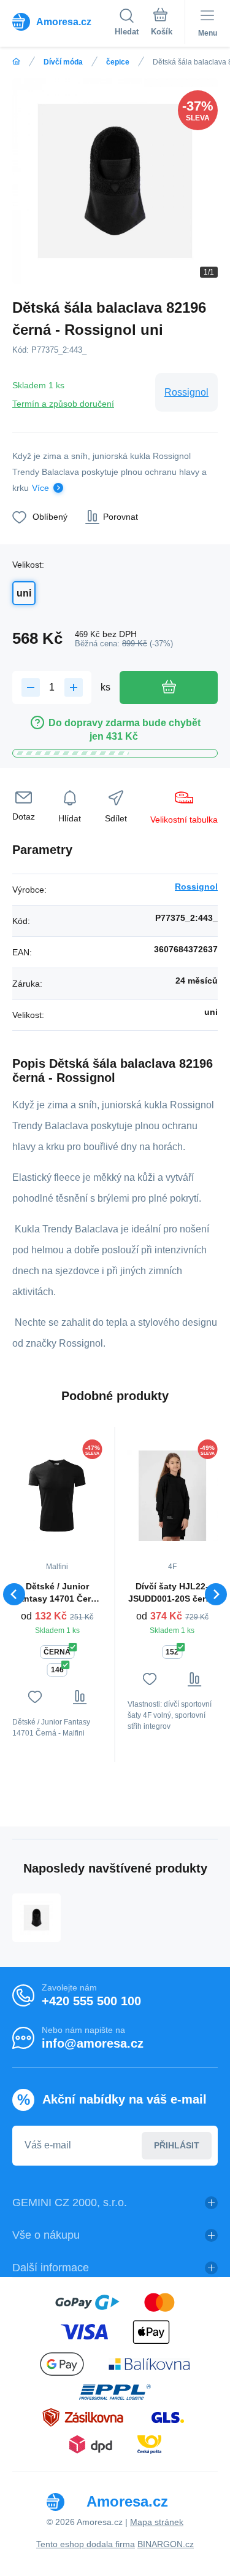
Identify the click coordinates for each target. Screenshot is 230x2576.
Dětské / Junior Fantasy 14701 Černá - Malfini (57, 1593)
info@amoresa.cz (93, 2043)
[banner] (63, 22)
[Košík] (162, 24)
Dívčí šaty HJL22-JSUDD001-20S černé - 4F (172, 1593)
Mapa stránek (157, 2522)
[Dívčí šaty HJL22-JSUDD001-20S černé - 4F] (173, 1495)
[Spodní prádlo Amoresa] (16, 62)
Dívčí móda (63, 62)
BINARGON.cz (166, 2544)
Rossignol (186, 392)
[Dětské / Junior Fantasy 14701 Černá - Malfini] (57, 1495)
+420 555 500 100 (91, 2001)
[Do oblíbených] (35, 1697)
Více (40, 488)
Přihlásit (177, 2145)
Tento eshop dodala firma (86, 2544)
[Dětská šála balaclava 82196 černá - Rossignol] (36, 1918)
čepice (118, 62)
